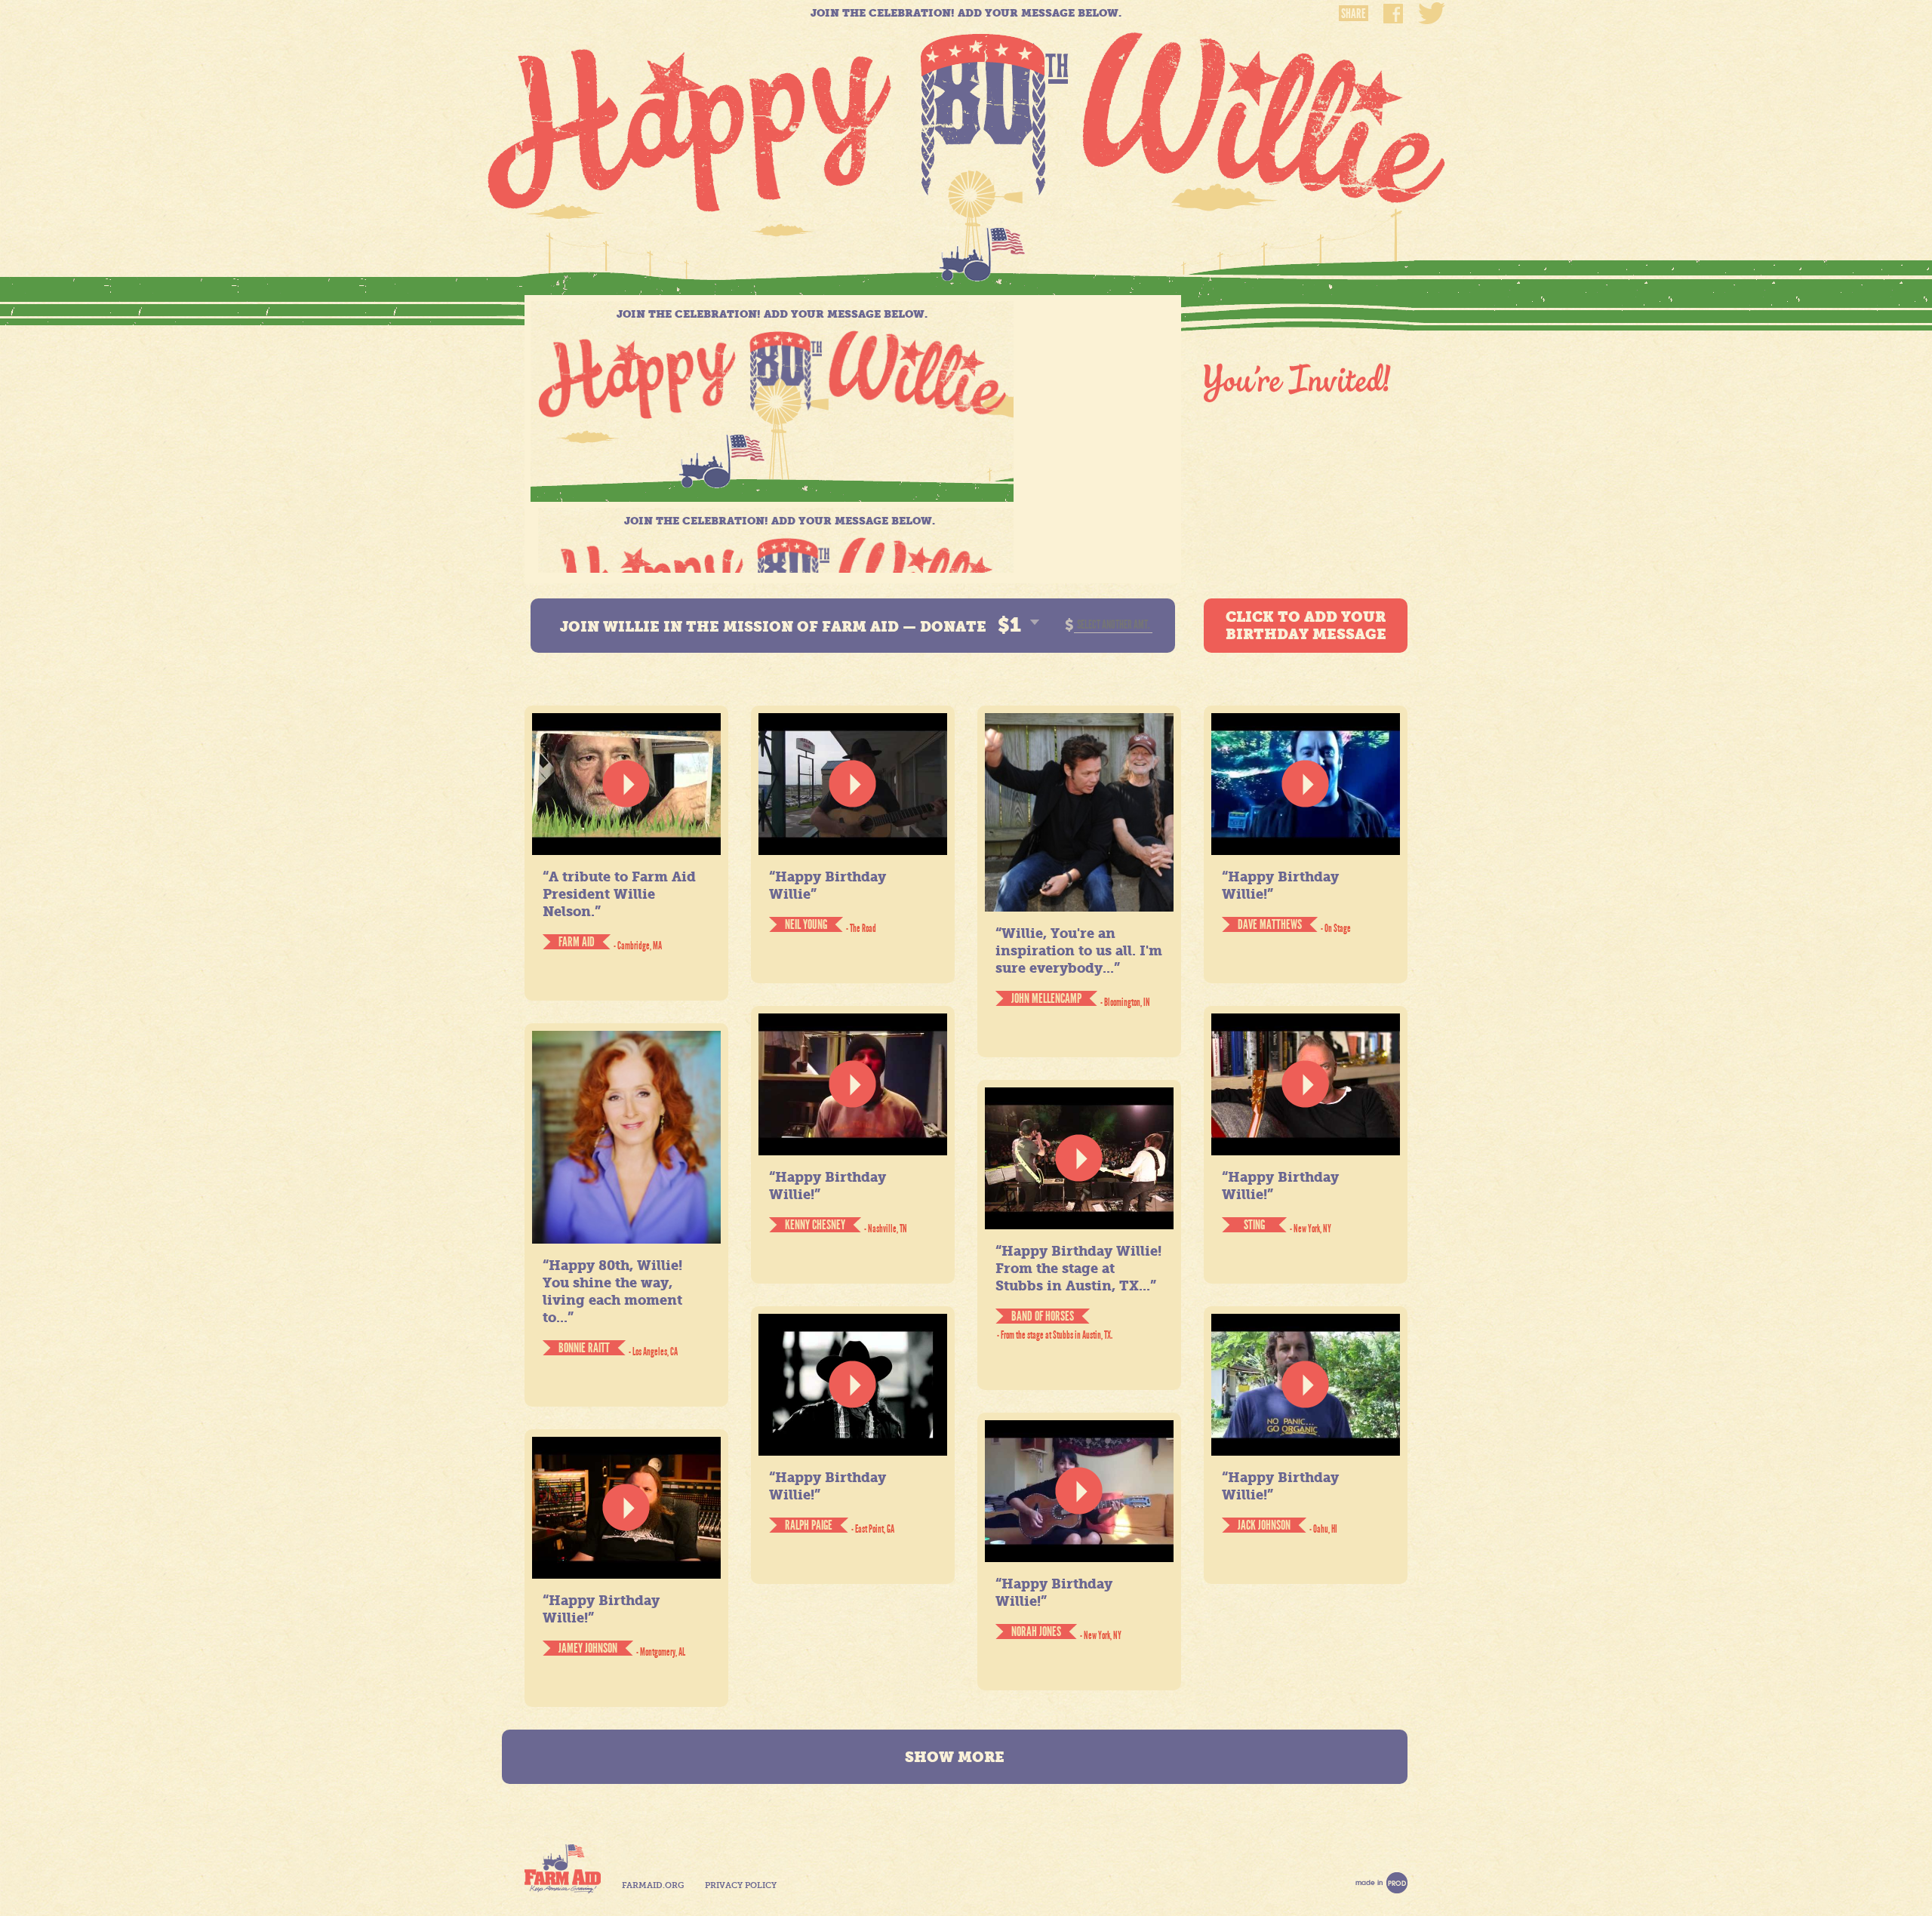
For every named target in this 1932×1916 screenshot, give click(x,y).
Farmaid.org (653, 1885)
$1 (1009, 625)
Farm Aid (563, 1869)
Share (1354, 13)
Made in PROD (1381, 1883)
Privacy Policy (741, 1885)
